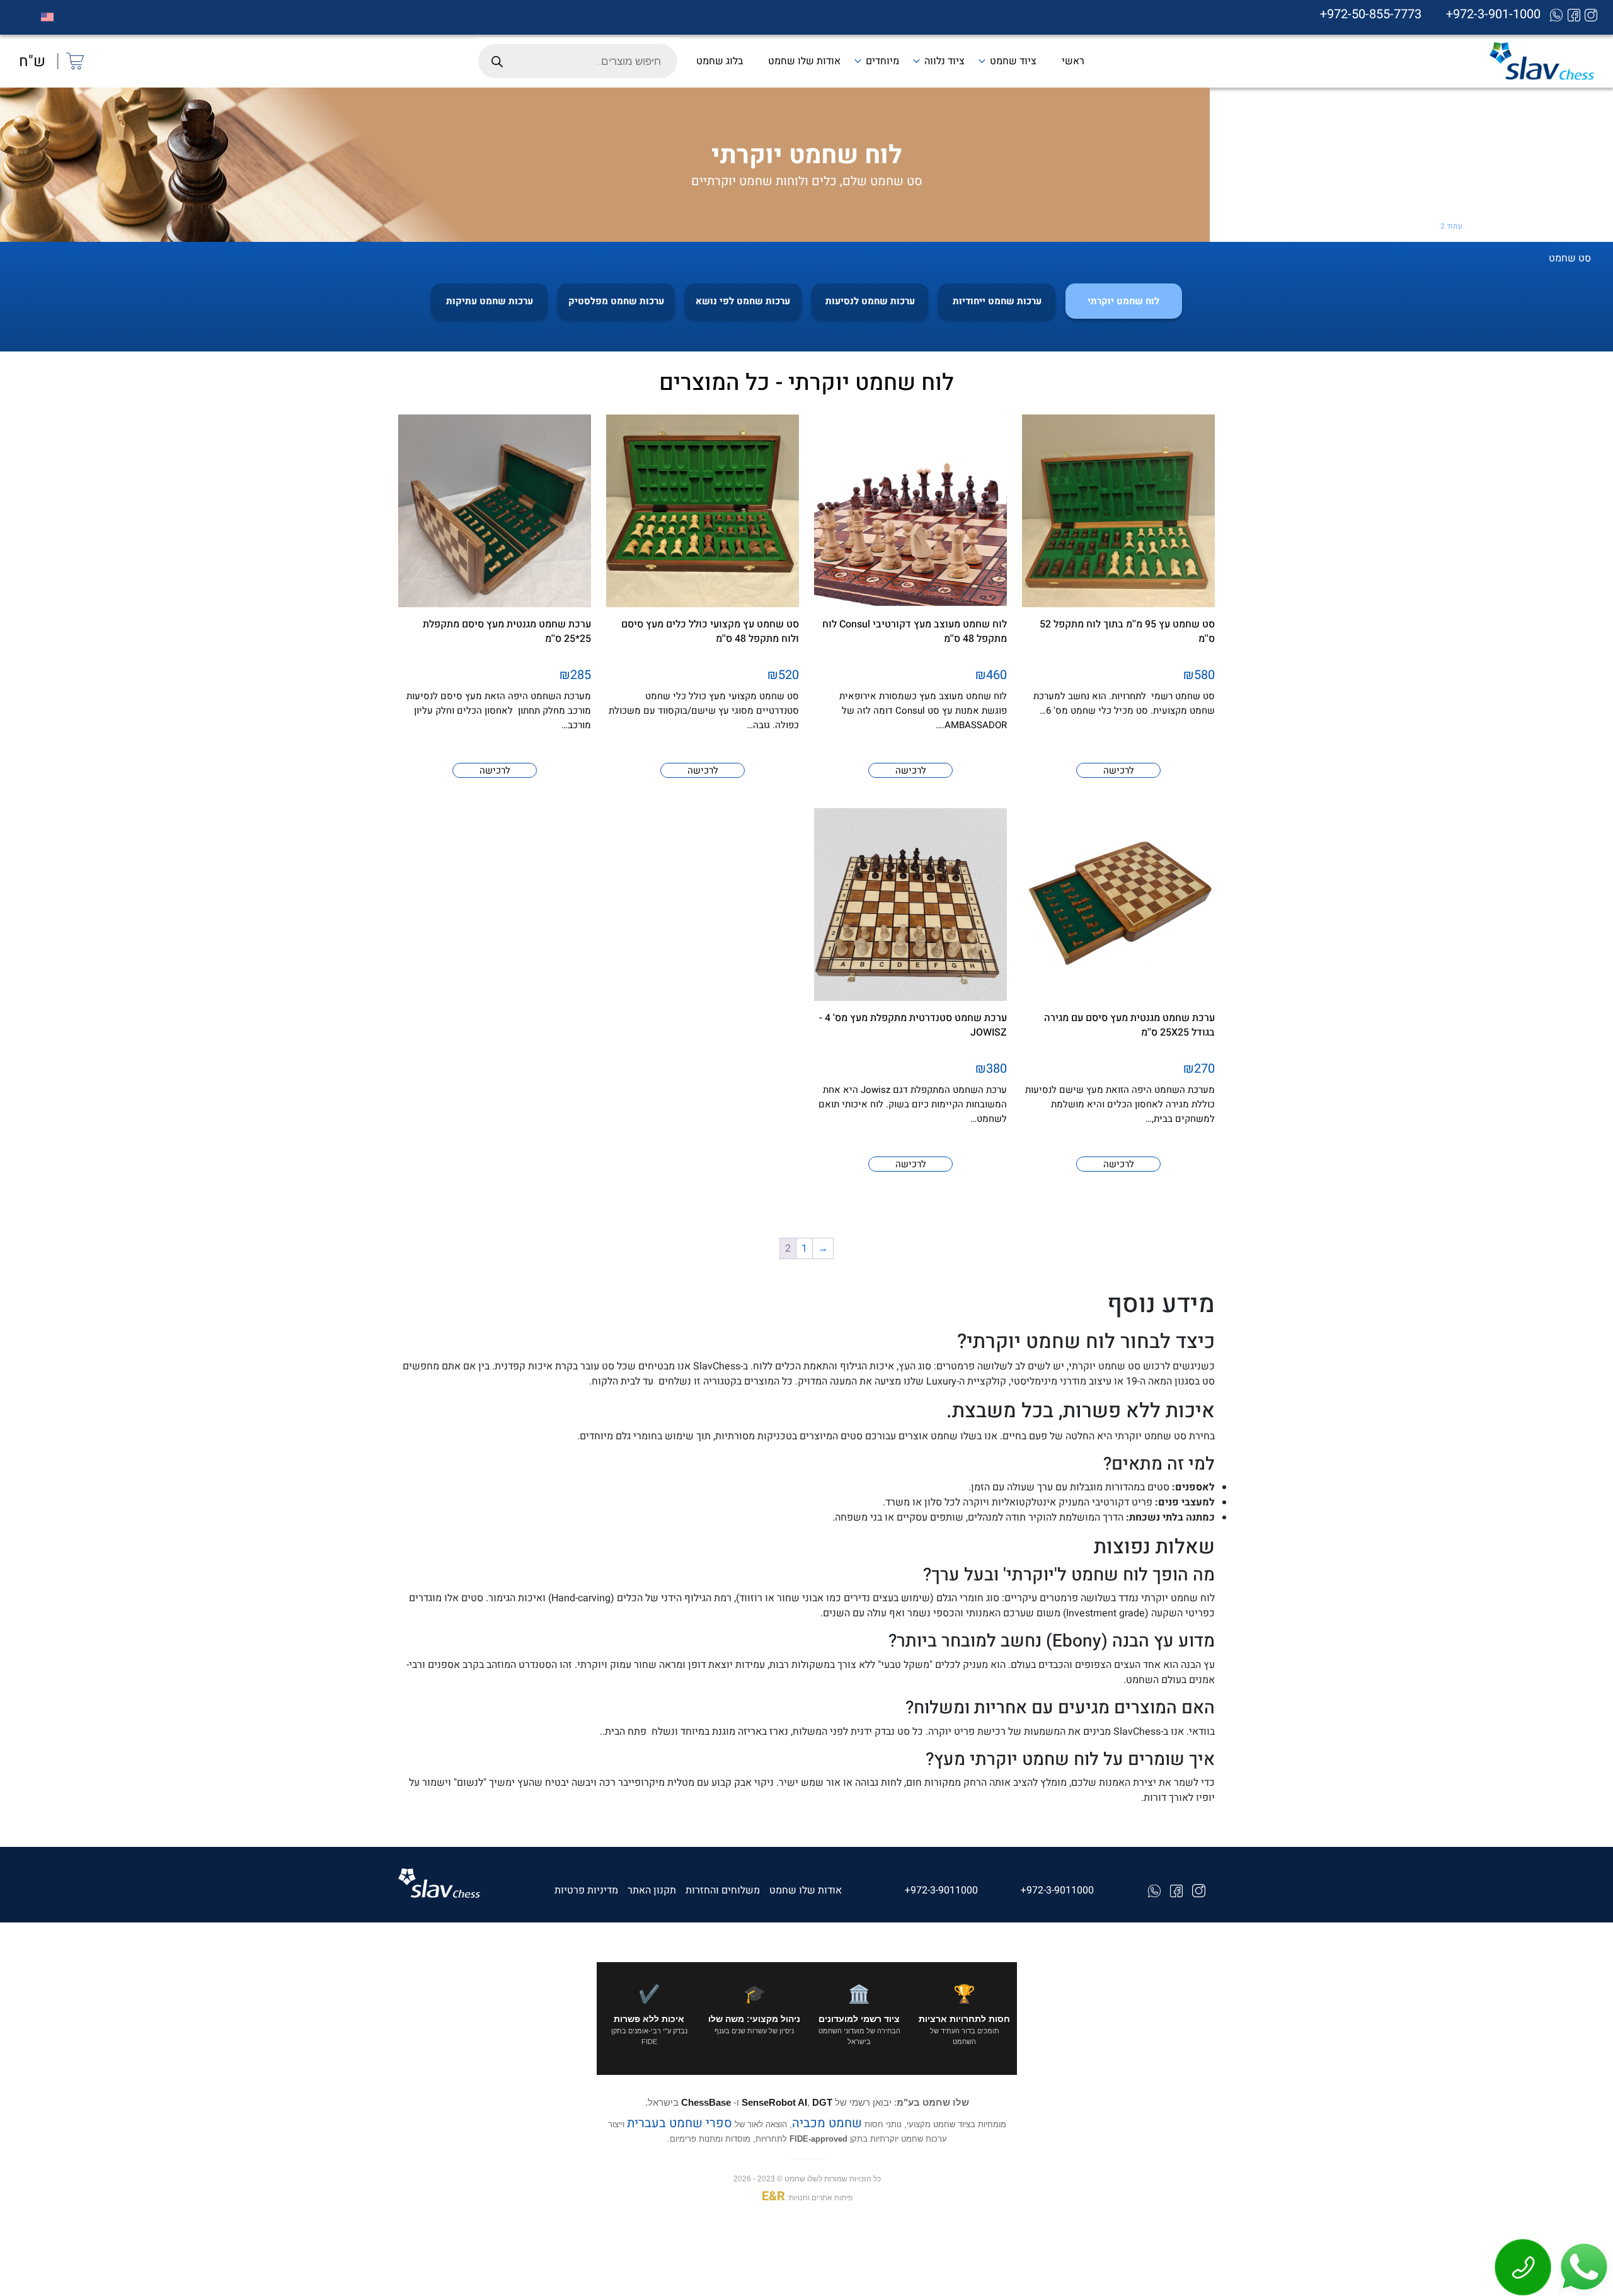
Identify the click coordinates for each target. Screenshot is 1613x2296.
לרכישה (1119, 770)
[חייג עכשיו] (1524, 2266)
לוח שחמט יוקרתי (1498, 226)
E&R (773, 2197)
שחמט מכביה (826, 2123)
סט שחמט (1549, 226)
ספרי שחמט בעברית (679, 2123)
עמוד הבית (1589, 226)
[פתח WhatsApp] (1583, 2266)
